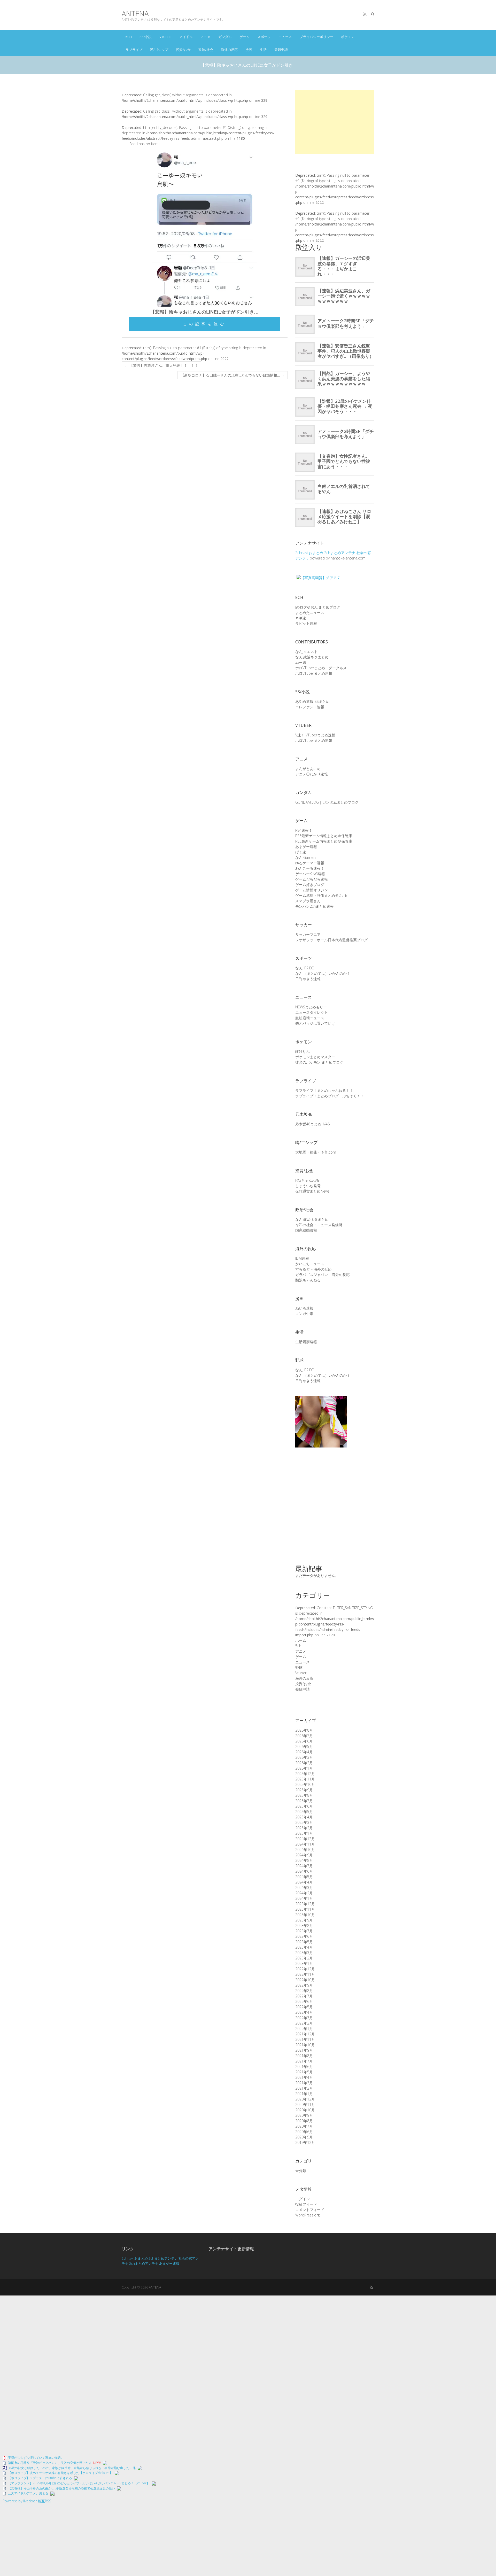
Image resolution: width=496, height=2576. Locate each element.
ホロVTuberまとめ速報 (314, 673)
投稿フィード (306, 2204)
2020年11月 (305, 2104)
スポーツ (264, 37)
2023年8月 (304, 1925)
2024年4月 (304, 1882)
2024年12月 (305, 1839)
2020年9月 (304, 2115)
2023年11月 (305, 1909)
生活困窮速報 (306, 1342)
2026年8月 (304, 1730)
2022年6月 (304, 2001)
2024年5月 (304, 1877)
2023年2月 (304, 1958)
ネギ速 (301, 618)
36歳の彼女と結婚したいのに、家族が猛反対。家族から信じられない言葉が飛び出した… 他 (72, 2468)
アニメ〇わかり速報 (312, 774)
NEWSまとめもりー (311, 1007)
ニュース (285, 37)
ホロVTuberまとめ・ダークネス (321, 668)
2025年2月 (304, 1828)
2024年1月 (304, 1898)
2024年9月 (304, 1855)
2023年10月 (305, 1915)
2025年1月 (304, 1833)
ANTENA (135, 14)
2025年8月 (304, 1795)
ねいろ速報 (304, 1308)
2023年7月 (304, 1931)
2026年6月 (304, 1741)
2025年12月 (305, 1774)
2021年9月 (304, 2050)
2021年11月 (305, 2039)
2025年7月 (304, 1801)
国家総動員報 (306, 1230)
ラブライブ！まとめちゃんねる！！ (324, 1090)
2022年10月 (305, 1980)
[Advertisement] (335, 122)
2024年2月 (304, 1893)
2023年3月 (304, 1953)
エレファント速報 (310, 707)
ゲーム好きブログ (310, 885)
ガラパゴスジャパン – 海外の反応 (323, 1275)
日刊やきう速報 (308, 979)
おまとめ (316, 553)
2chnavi (301, 553)
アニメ (206, 37)
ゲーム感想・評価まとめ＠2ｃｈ (322, 895)
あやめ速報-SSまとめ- (313, 701)
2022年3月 (304, 2018)
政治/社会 (206, 50)
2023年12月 (305, 1904)
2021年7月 (304, 2061)
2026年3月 (304, 1757)
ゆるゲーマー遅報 (310, 863)
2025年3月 (304, 1822)
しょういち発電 (308, 1186)
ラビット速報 (306, 623)
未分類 (301, 2171)
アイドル (186, 37)
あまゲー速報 (306, 847)
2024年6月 (304, 1871)
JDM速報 (302, 1258)
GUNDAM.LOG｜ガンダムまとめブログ (327, 802)
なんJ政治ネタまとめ (312, 657)
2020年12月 (305, 2099)
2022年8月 (304, 1991)
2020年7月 (304, 2126)
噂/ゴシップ (159, 50)
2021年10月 (305, 2045)
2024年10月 (305, 1850)
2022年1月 (304, 2029)
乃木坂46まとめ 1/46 (312, 1124)
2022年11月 (305, 1974)
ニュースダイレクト (312, 1012)
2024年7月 (304, 1866)
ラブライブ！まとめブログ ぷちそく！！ (330, 1096)
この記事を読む (205, 324)
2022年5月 (304, 2007)
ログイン (303, 2199)
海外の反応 (229, 50)
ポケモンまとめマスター (315, 1057)
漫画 (249, 50)
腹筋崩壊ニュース (310, 1018)
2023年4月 (304, 1947)
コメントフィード (310, 2210)
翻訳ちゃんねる (308, 1280)
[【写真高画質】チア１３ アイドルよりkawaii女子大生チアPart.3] (321, 1399)
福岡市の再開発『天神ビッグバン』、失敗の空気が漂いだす (50, 2463)
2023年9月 (304, 1920)
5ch (129, 37)
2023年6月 (304, 1936)
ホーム (301, 1640)
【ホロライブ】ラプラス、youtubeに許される (40, 2478)
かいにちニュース (310, 1264)
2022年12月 (305, 1969)
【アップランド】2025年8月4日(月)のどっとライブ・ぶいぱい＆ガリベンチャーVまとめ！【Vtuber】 (79, 2483)
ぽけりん (303, 1051)
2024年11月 (305, 1844)
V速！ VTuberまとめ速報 (315, 735)
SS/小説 (146, 37)
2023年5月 (304, 1942)
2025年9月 (304, 1790)
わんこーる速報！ (310, 868)
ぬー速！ (303, 662)
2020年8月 (304, 2121)
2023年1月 (304, 1963)
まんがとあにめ (308, 769)
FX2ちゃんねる (307, 1180)
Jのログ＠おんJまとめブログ (318, 607)
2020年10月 (305, 2110)
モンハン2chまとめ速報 (315, 906)
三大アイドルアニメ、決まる (28, 2493)
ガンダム (225, 37)
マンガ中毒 (304, 1314)
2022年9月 (304, 1985)
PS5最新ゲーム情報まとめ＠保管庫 (324, 836)
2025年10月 (305, 1784)
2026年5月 (304, 1746)
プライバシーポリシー (316, 37)
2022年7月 (304, 1996)
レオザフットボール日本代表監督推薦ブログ (331, 940)
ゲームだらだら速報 (312, 879)
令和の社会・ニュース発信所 (319, 1225)
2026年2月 (304, 1763)
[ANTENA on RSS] (365, 14)
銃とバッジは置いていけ (315, 1023)
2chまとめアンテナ (340, 553)
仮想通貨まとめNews (312, 1191)
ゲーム (245, 37)
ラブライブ (134, 50)
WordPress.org (307, 2215)
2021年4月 (304, 2077)
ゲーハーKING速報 (310, 874)
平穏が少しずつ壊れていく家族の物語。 (36, 2458)
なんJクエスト (307, 652)
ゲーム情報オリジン (312, 890)
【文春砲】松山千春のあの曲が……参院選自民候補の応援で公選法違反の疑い (61, 2488)
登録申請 (281, 50)
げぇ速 (301, 852)
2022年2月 (304, 2023)
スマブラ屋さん (308, 901)
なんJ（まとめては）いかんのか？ (323, 973)
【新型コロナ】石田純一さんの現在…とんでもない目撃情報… (233, 375)
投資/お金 (183, 50)
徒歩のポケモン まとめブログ (319, 1062)
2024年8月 (304, 1860)
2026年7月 (304, 1736)
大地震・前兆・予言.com (316, 1152)
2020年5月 (304, 2137)
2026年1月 (304, 1768)
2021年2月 (304, 2088)
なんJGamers (306, 857)
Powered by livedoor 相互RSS (27, 2501)
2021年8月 (304, 2056)
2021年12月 (305, 2034)
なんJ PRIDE (305, 968)
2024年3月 (304, 1888)
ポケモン (348, 37)
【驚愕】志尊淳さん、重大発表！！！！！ (161, 365)
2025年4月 (304, 1817)
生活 (263, 50)
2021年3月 (304, 2083)
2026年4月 (304, 1752)
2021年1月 (304, 2094)
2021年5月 (304, 2072)
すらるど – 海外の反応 (313, 1269)
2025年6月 (304, 1806)
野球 (299, 1667)
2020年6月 (304, 2132)
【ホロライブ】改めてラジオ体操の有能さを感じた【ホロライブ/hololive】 (60, 2473)
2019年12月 (305, 2142)
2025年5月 (304, 1812)
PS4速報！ (304, 830)
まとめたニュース (310, 613)
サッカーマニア (308, 934)
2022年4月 (304, 2012)
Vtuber (165, 37)
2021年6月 (304, 2067)
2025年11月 (305, 1779)
